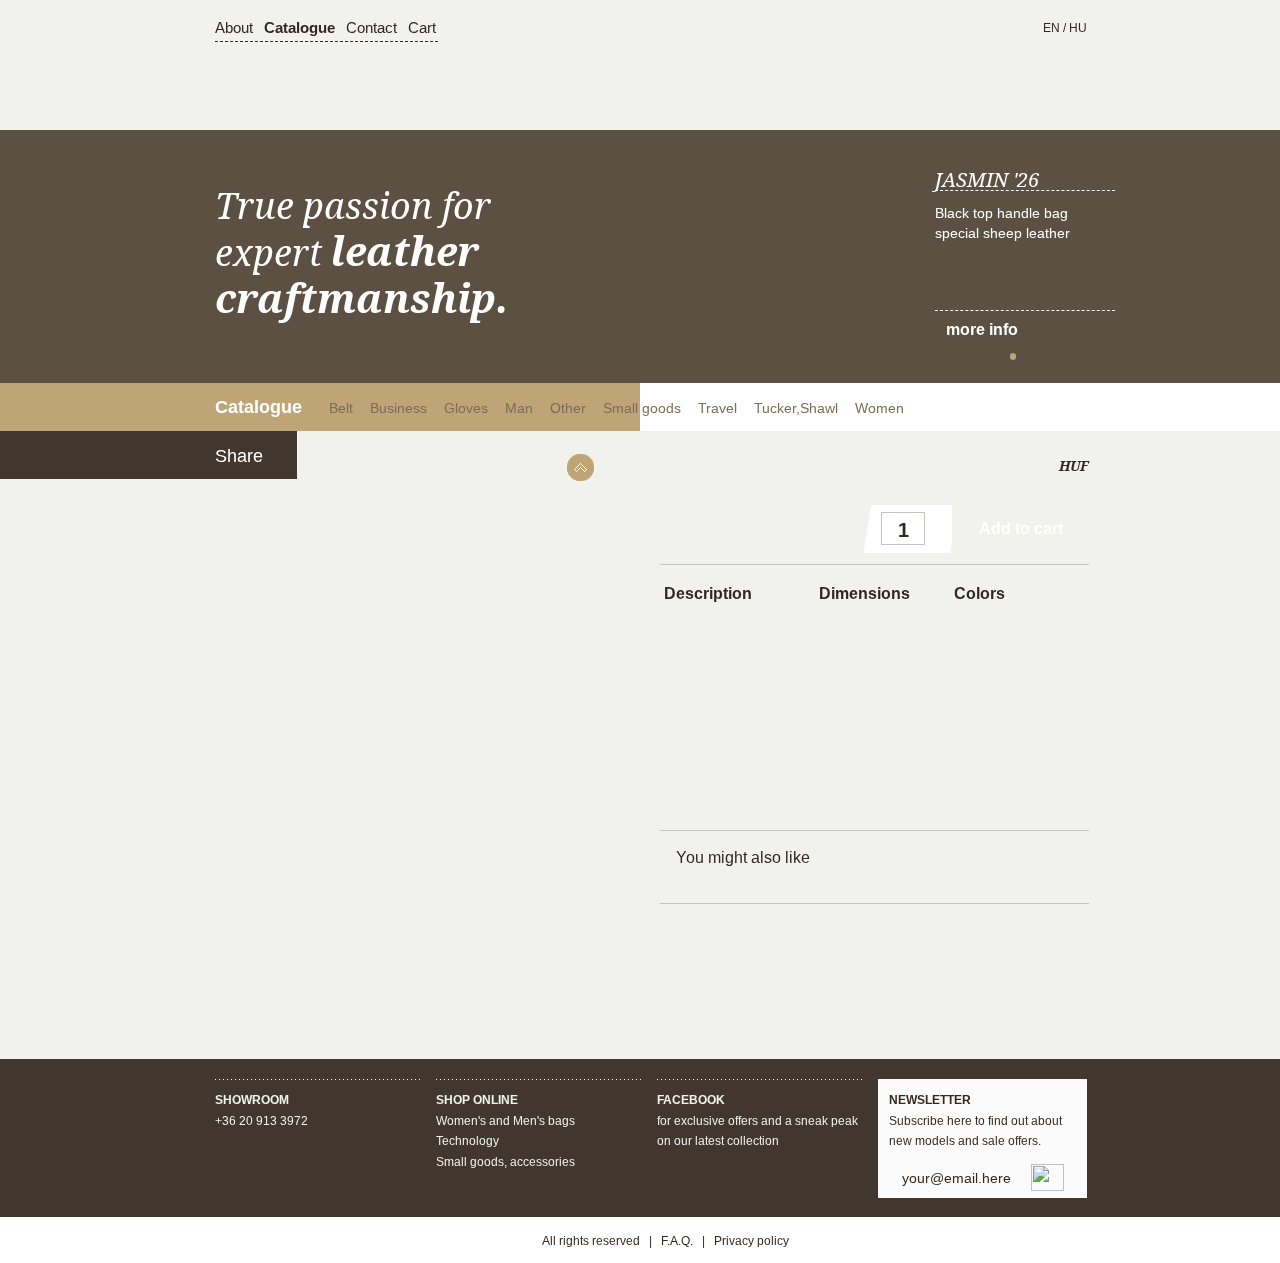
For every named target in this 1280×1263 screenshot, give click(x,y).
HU (1078, 28)
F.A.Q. (677, 1241)
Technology (467, 1141)
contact (371, 27)
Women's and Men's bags (505, 1121)
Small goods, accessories (505, 1162)
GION (668, 69)
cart (422, 27)
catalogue (299, 27)
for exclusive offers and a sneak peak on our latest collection (757, 1120)
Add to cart (1021, 528)
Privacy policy (751, 1241)
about (234, 27)
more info (982, 329)
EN (1051, 28)
